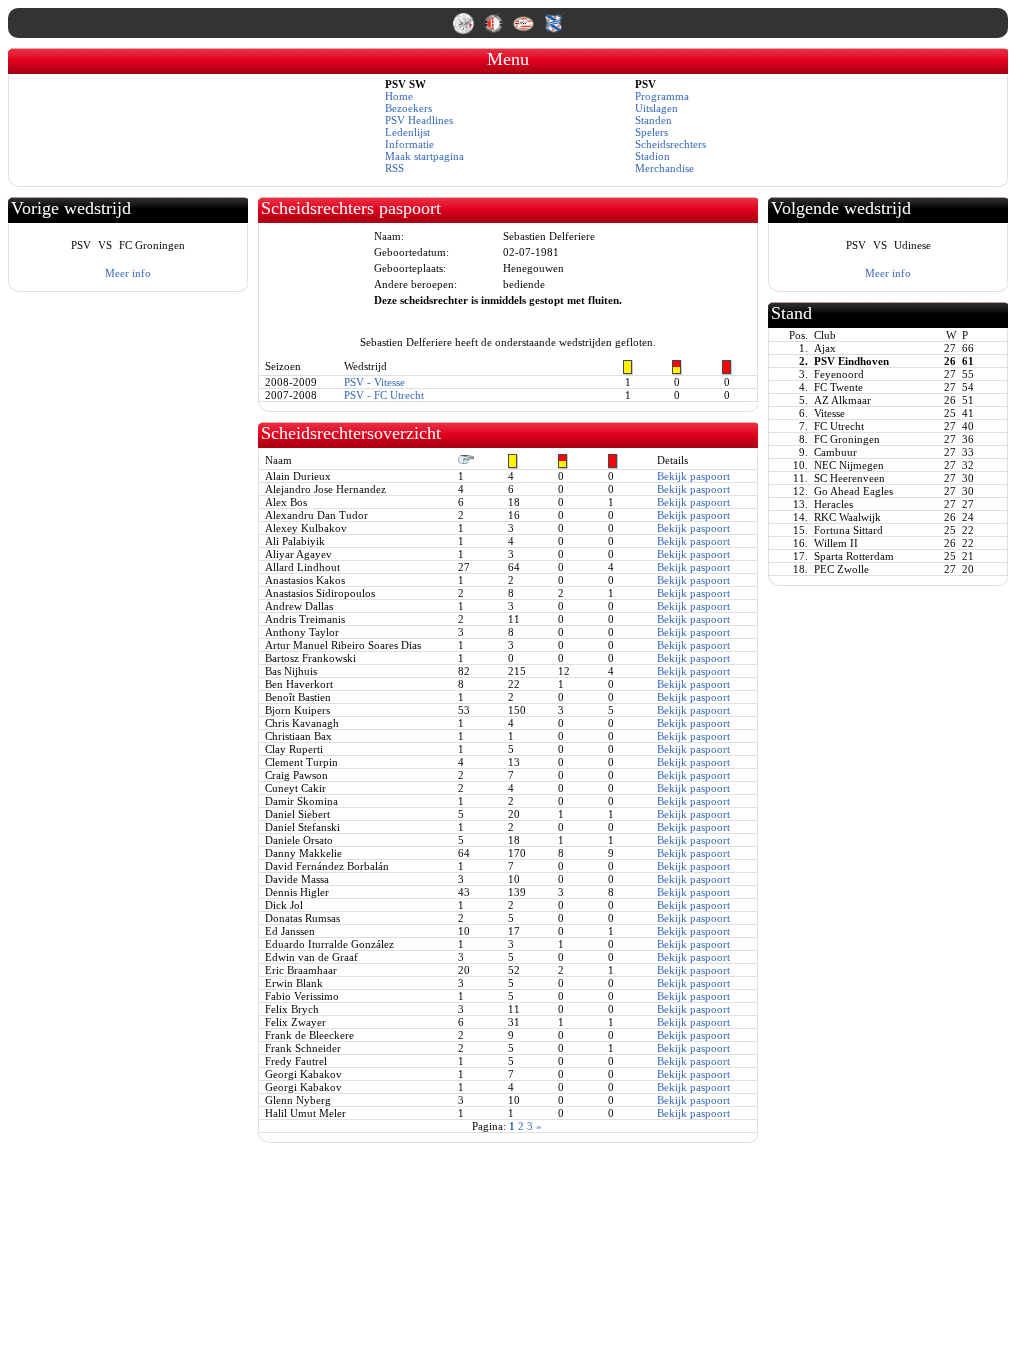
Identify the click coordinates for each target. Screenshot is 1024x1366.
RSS (394, 168)
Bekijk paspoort (693, 476)
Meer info (128, 273)
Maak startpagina (424, 156)
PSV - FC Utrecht (384, 395)
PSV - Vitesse (374, 382)
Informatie (409, 144)
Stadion (652, 156)
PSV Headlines (419, 120)
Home (399, 96)
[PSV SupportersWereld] (525, 30)
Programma (662, 96)
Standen (653, 120)
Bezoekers (408, 108)
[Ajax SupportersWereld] (465, 30)
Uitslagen (656, 108)
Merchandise (664, 168)
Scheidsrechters (670, 144)
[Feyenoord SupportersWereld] (495, 30)
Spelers (651, 132)
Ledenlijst (407, 132)
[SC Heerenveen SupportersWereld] (553, 30)
